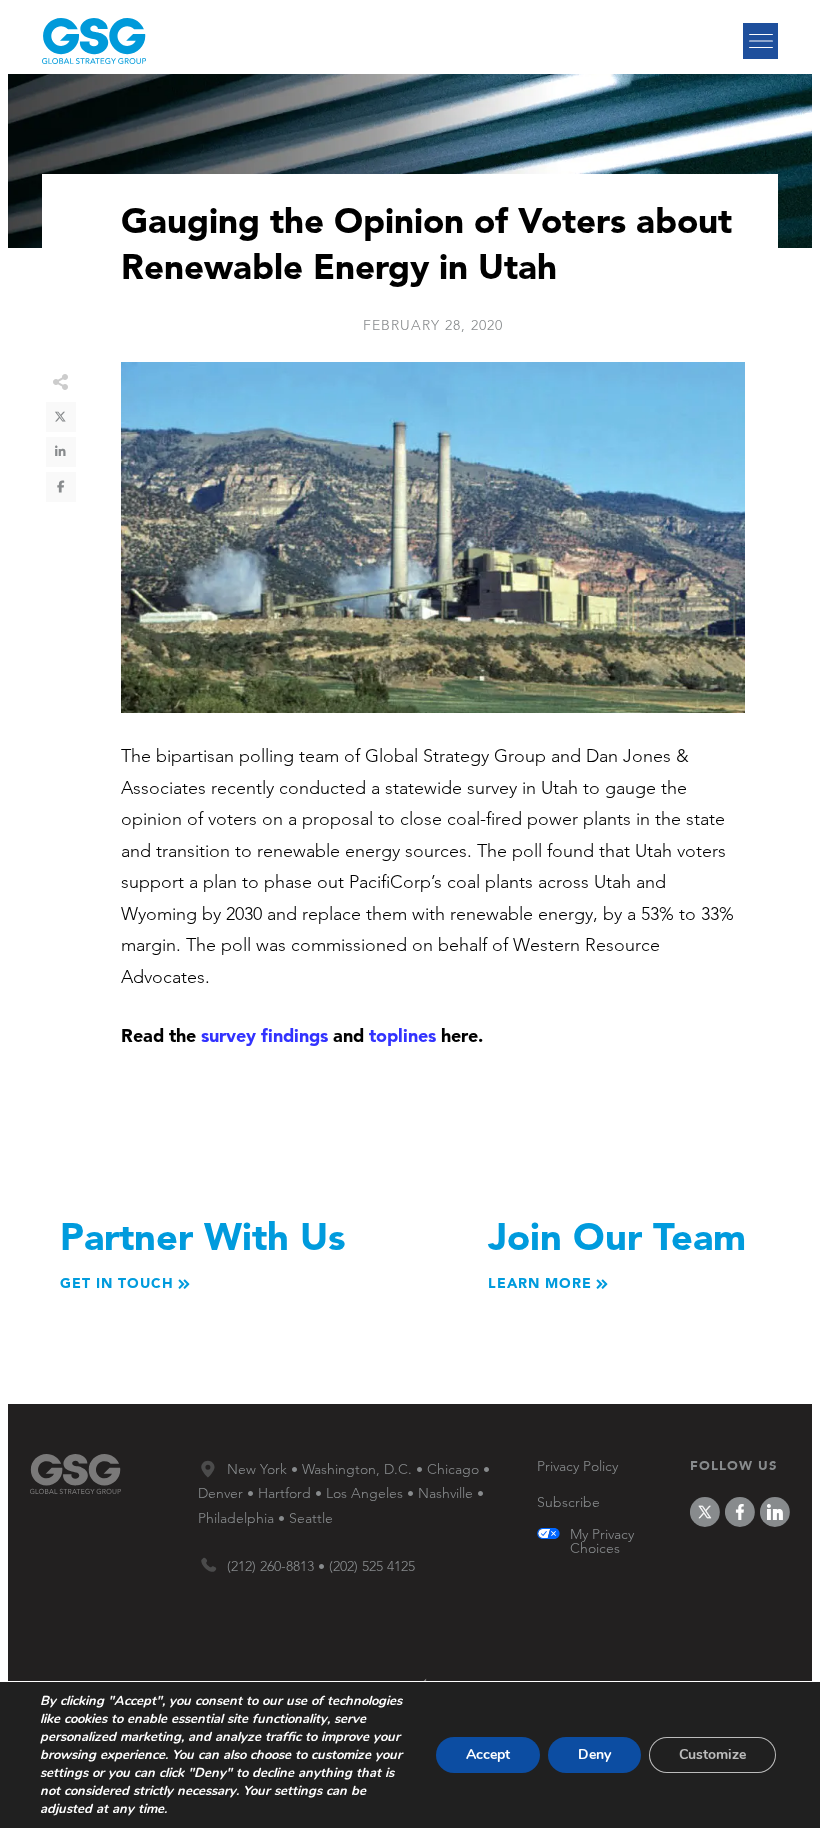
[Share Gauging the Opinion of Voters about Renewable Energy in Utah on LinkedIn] (61, 452)
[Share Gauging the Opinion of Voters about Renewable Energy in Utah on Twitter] (61, 417)
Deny (594, 1754)
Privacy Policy (577, 1466)
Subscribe (568, 1502)
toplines (402, 1035)
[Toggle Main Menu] (760, 41)
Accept (488, 1754)
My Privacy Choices (602, 1541)
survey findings (264, 1035)
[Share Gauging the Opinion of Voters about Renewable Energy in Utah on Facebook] (61, 487)
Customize (712, 1754)
